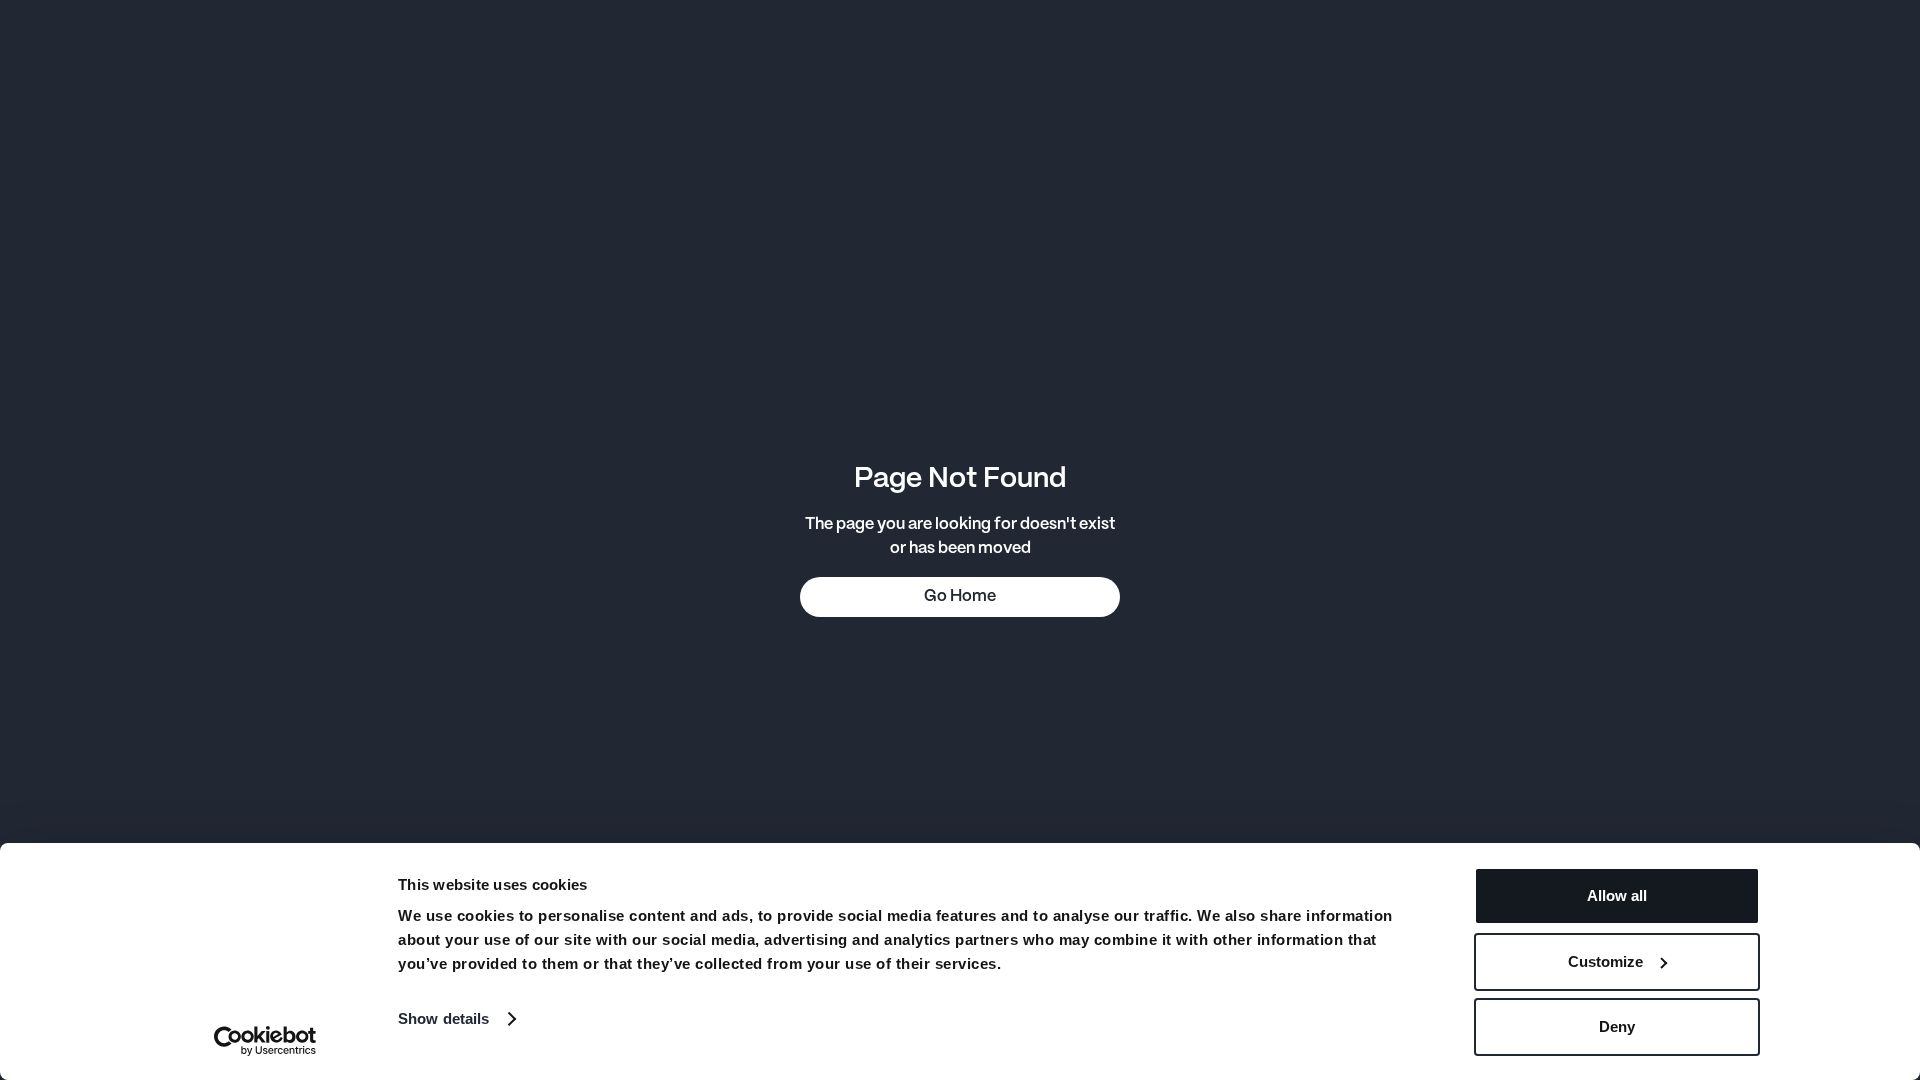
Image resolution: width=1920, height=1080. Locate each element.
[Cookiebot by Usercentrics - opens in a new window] (265, 1041)
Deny (1617, 1026)
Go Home (960, 596)
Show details (443, 1018)
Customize (1605, 961)
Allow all (1617, 895)
